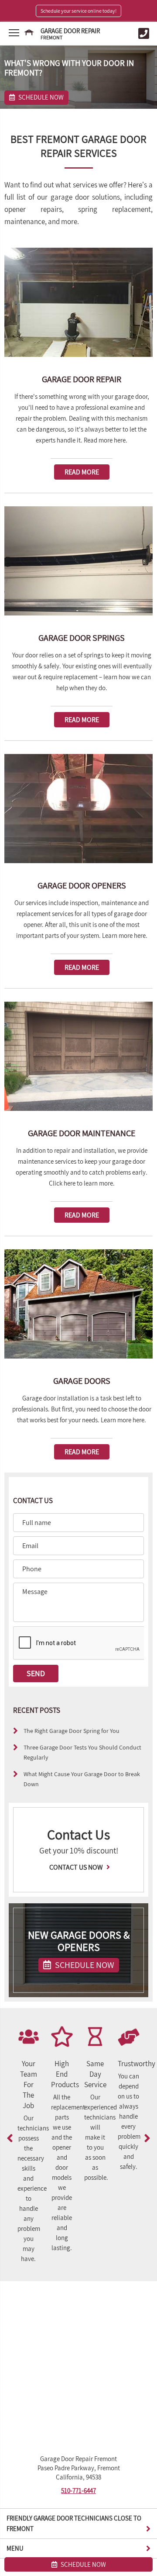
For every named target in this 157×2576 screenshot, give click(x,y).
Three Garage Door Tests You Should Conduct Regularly (82, 1752)
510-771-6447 (78, 2491)
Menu (15, 2548)
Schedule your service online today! (78, 11)
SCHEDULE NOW (84, 1965)
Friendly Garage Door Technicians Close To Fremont (74, 2523)
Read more (82, 472)
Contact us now (77, 1867)
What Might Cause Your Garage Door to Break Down (82, 1779)
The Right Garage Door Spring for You (72, 1731)
